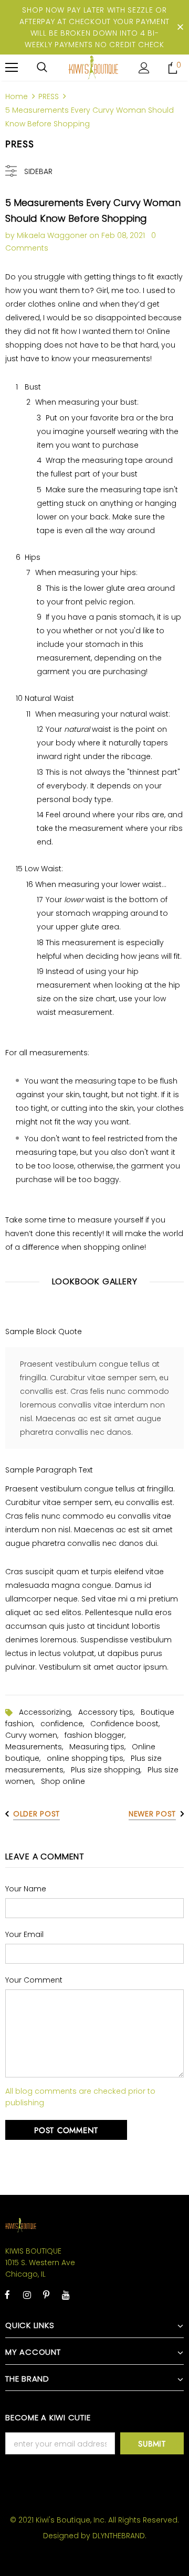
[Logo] (93, 67)
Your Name (26, 1889)
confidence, (65, 1724)
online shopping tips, (89, 1758)
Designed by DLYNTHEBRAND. (95, 2536)
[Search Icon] (42, 68)
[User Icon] (144, 68)
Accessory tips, (109, 1712)
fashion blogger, (97, 1735)
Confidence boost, (127, 1724)
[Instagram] (27, 2294)
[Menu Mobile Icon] (12, 68)
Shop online (63, 1781)
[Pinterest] (46, 2294)
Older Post (36, 1814)
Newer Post (152, 1814)
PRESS (49, 96)
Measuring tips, (101, 1747)
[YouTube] (66, 2294)
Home (17, 96)
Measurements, (37, 1747)
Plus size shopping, (109, 1770)
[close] (180, 27)
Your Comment (34, 1980)
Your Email (24, 1934)
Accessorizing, (49, 1712)
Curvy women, (35, 1735)
